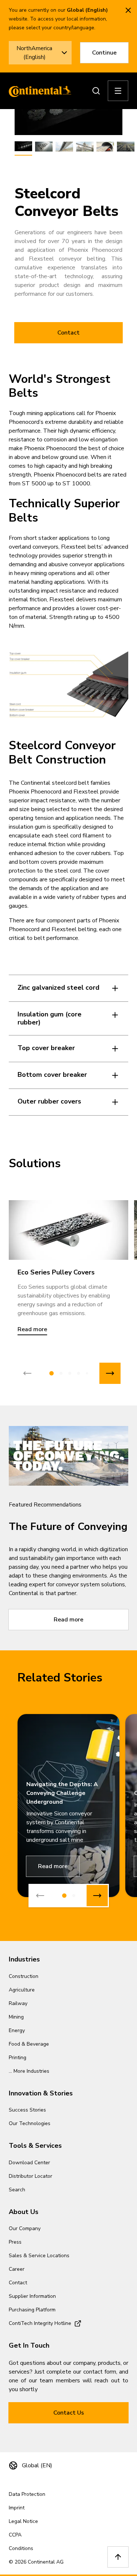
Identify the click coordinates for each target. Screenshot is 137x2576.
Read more (68, 1620)
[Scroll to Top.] (118, 2557)
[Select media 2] (44, 147)
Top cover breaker (46, 1048)
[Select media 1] (23, 147)
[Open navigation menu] (118, 91)
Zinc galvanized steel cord (58, 988)
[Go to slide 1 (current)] (52, 1373)
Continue (104, 53)
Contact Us (69, 2413)
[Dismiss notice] (128, 10)
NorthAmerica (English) (34, 53)
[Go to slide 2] (61, 1373)
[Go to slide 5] (87, 1373)
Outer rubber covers (49, 1101)
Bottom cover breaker (52, 1075)
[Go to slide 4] (79, 1373)
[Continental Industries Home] (38, 91)
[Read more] (68, 1230)
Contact (68, 333)
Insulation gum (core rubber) (50, 1018)
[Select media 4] (85, 147)
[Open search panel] (96, 91)
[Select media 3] (64, 147)
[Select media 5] (105, 147)
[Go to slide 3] (70, 1373)
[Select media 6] (126, 147)
